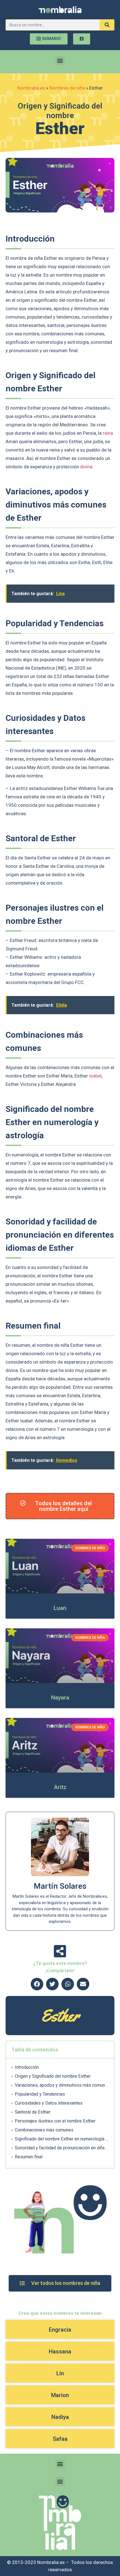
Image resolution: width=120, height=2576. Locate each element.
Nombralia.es (31, 88)
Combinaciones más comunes (44, 2130)
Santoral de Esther (33, 2112)
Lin (60, 2373)
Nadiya (60, 2417)
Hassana (60, 2351)
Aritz (60, 1787)
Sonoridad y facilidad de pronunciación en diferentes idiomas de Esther (62, 2148)
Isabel (95, 1076)
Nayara (60, 1698)
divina (86, 467)
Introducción (27, 2067)
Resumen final (29, 2157)
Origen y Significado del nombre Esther (53, 2076)
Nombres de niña (67, 88)
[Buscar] (107, 25)
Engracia (60, 2330)
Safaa (60, 2439)
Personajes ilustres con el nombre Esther (55, 2121)
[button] (60, 60)
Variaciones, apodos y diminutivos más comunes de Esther (62, 2085)
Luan (60, 1608)
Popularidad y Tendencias (40, 2094)
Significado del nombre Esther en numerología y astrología (62, 2139)
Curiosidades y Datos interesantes (49, 2103)
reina (108, 433)
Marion (60, 2395)
